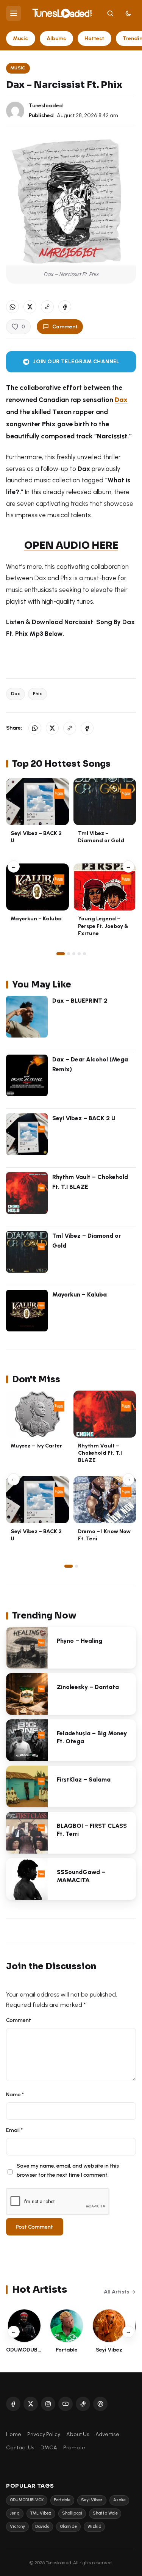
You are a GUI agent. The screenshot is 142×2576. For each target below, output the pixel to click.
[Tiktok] (83, 2404)
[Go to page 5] (84, 954)
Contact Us (20, 2448)
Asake (119, 2500)
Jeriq (15, 2513)
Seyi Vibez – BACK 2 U (84, 1118)
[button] (47, 307)
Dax (16, 694)
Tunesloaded (46, 106)
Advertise (107, 2434)
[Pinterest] (100, 2404)
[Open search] (110, 13)
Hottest (94, 38)
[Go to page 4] (79, 954)
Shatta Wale (105, 2513)
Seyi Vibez (92, 2500)
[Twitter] (31, 2404)
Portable (62, 2500)
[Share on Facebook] (65, 307)
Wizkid (94, 2527)
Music (20, 38)
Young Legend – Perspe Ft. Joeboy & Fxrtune (103, 926)
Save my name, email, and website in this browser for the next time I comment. (68, 2170)
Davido (42, 2527)
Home (14, 2434)
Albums (56, 38)
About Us (78, 2434)
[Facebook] (13, 2404)
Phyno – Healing (80, 1641)
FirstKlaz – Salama (84, 1779)
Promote (74, 2448)
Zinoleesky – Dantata (88, 1687)
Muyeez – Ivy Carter (36, 1446)
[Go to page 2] (69, 954)
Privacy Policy (44, 2434)
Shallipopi (72, 2513)
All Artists (116, 2292)
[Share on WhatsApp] (12, 307)
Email (14, 2130)
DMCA (49, 2448)
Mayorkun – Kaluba (36, 919)
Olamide (68, 2527)
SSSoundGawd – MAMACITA (81, 1876)
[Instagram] (48, 2404)
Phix (37, 694)
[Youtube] (66, 2404)
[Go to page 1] (61, 954)
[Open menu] (14, 13)
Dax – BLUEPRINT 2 (80, 1001)
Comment (65, 327)
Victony (17, 2527)
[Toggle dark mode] (128, 13)
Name (15, 2095)
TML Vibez (41, 2513)
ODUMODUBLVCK (27, 2500)
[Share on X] (30, 307)
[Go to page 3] (74, 954)
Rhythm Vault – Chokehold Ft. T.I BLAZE (100, 1453)
